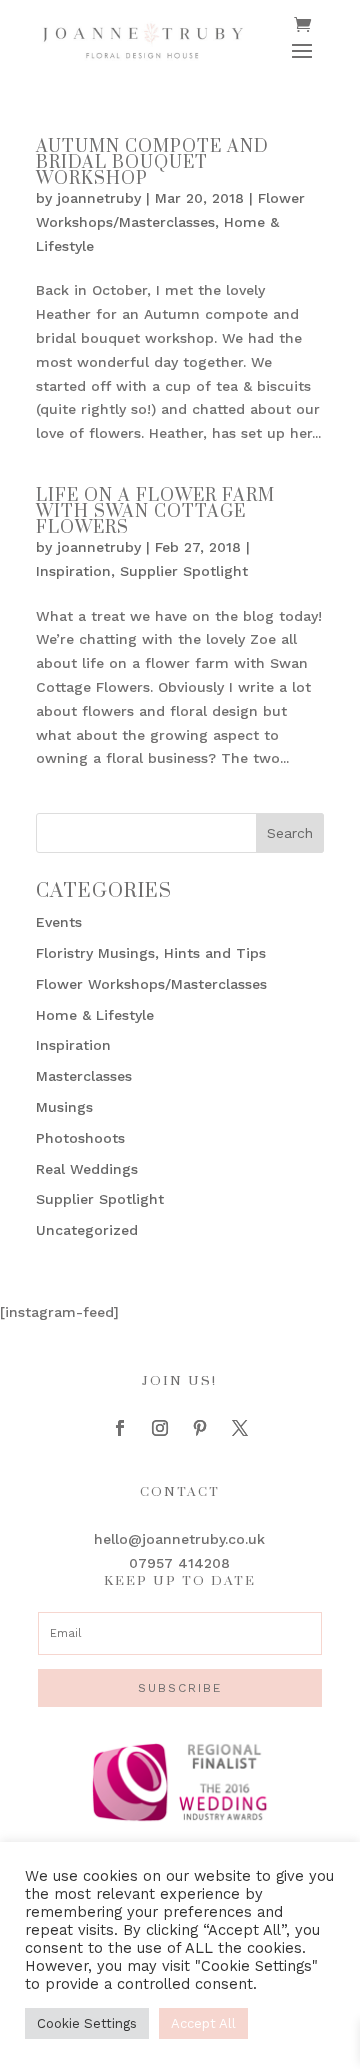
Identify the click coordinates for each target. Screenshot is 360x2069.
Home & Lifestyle (95, 1015)
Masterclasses (84, 1076)
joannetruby (99, 198)
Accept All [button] (203, 2023)
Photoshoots (80, 1138)
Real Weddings (87, 1169)
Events (59, 922)
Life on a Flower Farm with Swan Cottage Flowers (155, 512)
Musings (64, 1107)
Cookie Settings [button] (87, 2023)
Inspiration (73, 571)
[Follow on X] (240, 1428)
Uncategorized (87, 1230)
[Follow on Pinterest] (200, 1428)
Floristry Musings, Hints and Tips (151, 953)
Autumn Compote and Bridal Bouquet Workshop (152, 163)
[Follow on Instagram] (160, 1428)
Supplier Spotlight (184, 571)
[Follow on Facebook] (120, 1428)
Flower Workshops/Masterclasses (151, 984)
